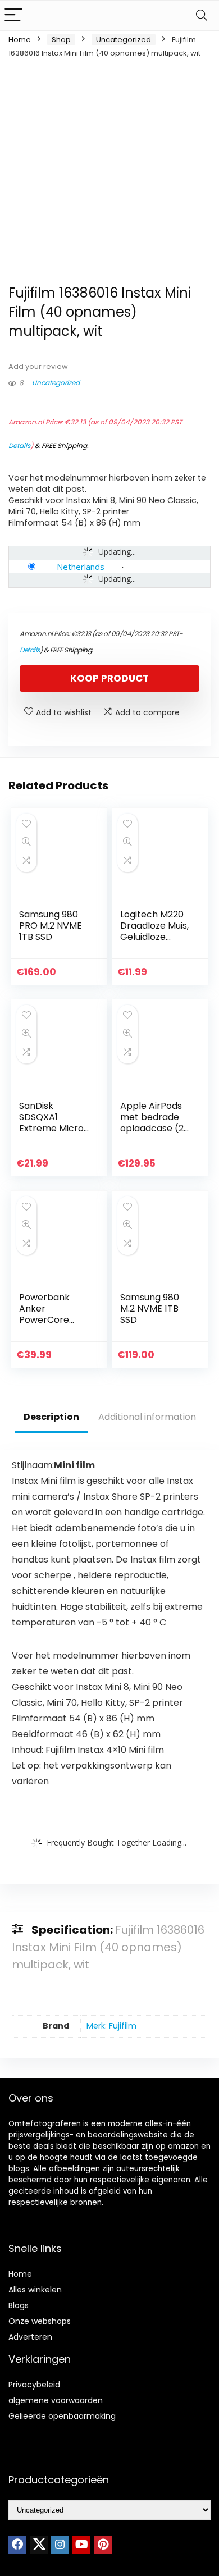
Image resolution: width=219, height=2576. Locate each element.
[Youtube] (81, 2545)
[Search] (202, 15)
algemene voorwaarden (56, 2400)
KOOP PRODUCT (109, 678)
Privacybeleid (34, 2385)
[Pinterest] (103, 2545)
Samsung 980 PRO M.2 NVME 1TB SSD (51, 926)
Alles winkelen (35, 2290)
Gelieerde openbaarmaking (62, 2416)
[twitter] (39, 2545)
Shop (61, 40)
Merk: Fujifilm (111, 2026)
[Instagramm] (60, 2545)
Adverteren (30, 2337)
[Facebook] (17, 2545)
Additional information (147, 1417)
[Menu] (13, 15)
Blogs (19, 2305)
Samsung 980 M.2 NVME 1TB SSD (150, 1308)
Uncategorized (124, 40)
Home (20, 40)
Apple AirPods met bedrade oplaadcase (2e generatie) (155, 1123)
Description (51, 1417)
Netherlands (81, 567)
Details (19, 446)
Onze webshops (40, 2321)
